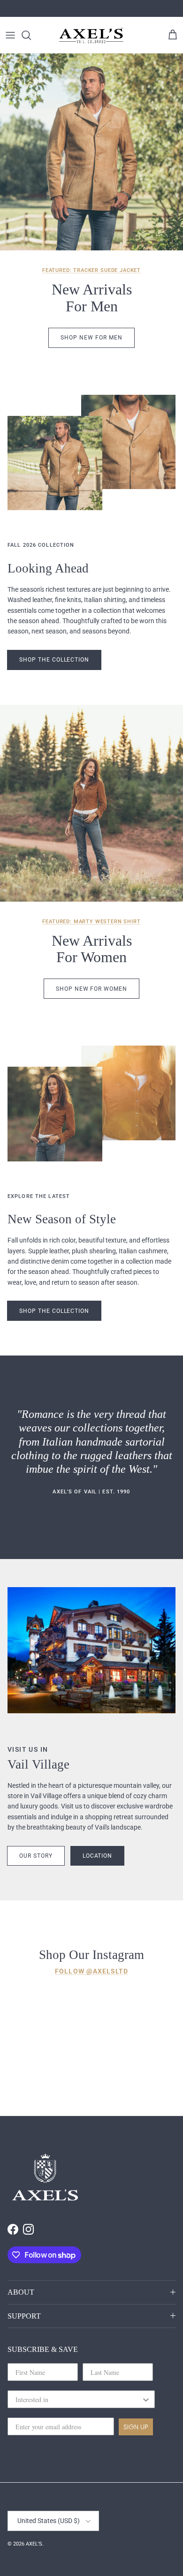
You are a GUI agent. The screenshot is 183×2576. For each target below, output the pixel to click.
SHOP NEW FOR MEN (91, 338)
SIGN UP (136, 2427)
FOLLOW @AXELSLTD (91, 1971)
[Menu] (10, 35)
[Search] (31, 35)
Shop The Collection (54, 660)
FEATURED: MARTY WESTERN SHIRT (91, 922)
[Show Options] (146, 2399)
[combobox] (78, 2399)
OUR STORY (36, 1856)
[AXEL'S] (91, 35)
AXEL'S (34, 2544)
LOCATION (98, 1856)
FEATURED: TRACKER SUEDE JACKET (91, 270)
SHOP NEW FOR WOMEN (91, 989)
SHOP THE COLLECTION (54, 1311)
